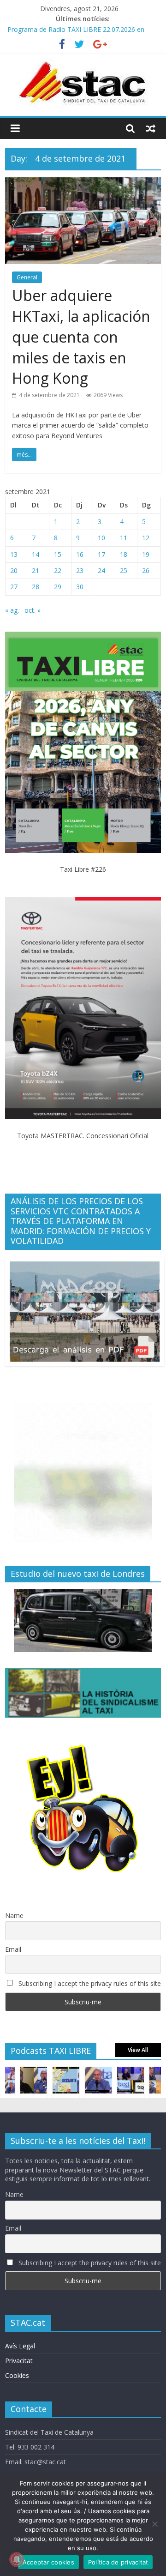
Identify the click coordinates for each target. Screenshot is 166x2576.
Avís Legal (20, 2346)
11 (124, 538)
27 (14, 587)
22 (58, 570)
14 (36, 554)
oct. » (33, 610)
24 (101, 570)
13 (14, 554)
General (27, 277)
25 (124, 570)
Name (14, 1915)
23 (80, 570)
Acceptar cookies (48, 2562)
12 (146, 538)
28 (36, 587)
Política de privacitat (118, 2562)
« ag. (12, 610)
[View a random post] (151, 128)
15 (58, 554)
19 (146, 554)
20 (14, 570)
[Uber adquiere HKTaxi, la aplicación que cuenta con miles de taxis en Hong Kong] (83, 183)
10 (101, 538)
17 (101, 554)
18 (124, 554)
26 (146, 570)
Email (13, 1949)
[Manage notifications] (17, 2559)
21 (36, 570)
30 (80, 587)
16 (80, 554)
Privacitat (19, 2361)
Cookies (17, 2375)
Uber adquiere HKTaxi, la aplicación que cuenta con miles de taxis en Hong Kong (81, 337)
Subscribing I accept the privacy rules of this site (89, 1983)
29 (58, 587)
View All (138, 2050)
